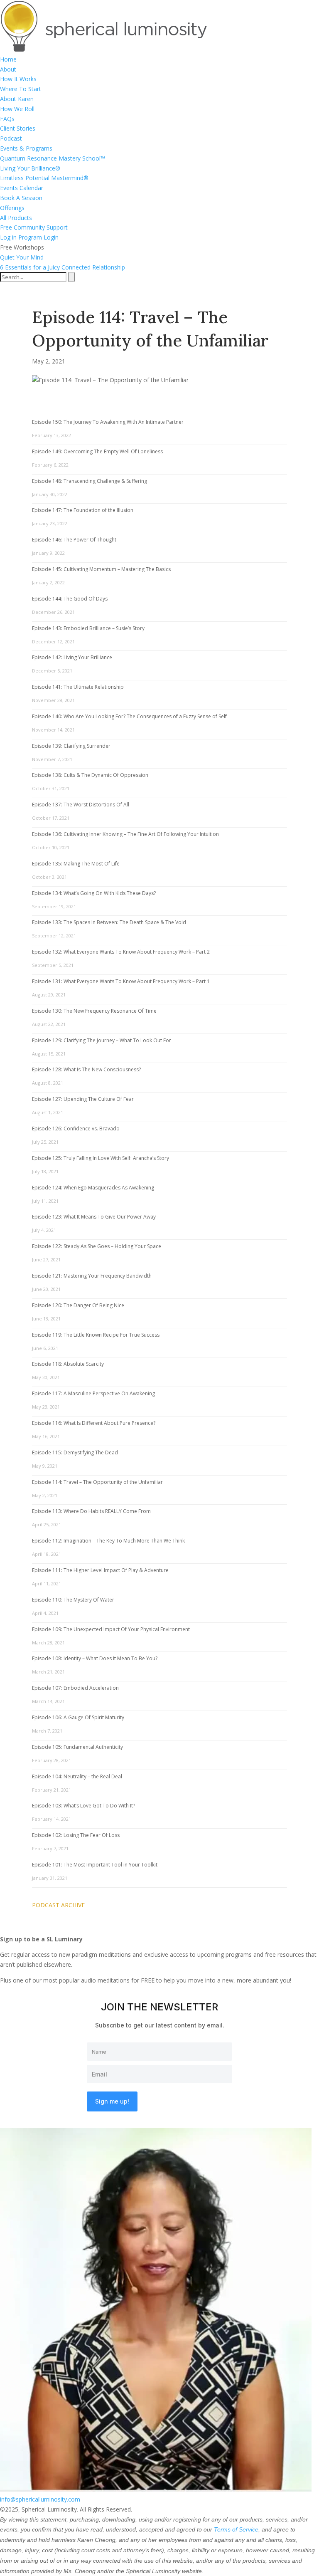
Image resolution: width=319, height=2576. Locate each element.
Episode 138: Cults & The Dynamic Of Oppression (90, 775)
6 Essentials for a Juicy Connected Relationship (63, 267)
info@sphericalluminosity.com (40, 2499)
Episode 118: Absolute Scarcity (68, 1364)
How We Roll (17, 109)
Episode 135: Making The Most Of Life (76, 864)
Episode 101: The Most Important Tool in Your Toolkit (95, 1865)
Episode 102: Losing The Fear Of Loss (76, 1835)
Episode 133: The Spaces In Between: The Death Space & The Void (109, 922)
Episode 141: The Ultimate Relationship (78, 687)
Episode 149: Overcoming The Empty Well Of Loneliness (97, 451)
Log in (8, 237)
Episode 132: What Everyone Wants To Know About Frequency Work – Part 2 (121, 952)
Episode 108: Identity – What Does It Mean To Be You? (95, 1658)
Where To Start (21, 89)
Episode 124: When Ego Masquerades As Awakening (93, 1188)
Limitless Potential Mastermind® (44, 178)
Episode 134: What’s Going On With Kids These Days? (94, 893)
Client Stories (18, 128)
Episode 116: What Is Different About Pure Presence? (94, 1423)
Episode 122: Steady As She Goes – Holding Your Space (97, 1246)
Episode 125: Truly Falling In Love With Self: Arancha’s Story (101, 1158)
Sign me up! (112, 2101)
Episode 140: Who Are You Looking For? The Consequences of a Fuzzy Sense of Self (129, 716)
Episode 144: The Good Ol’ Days (70, 599)
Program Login (38, 237)
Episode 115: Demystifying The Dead (75, 1452)
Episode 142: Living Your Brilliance (72, 657)
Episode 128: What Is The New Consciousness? (86, 1069)
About (8, 69)
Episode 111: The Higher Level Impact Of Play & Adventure (100, 1570)
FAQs (7, 119)
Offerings (12, 208)
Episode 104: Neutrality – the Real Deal (77, 1776)
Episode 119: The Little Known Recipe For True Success (96, 1335)
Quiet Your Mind (22, 257)
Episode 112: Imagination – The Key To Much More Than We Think (108, 1541)
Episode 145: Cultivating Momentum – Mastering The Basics (101, 569)
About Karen (17, 99)
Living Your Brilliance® (30, 168)
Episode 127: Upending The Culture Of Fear (83, 1099)
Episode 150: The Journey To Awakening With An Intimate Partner (108, 422)
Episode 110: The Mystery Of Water (73, 1600)
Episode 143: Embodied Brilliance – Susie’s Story (88, 628)
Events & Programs (26, 148)
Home (8, 59)
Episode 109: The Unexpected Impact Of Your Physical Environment (111, 1629)
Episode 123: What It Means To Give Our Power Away (94, 1217)
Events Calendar (22, 188)
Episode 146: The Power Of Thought (74, 540)
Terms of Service (236, 2529)
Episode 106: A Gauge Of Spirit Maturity (78, 1717)
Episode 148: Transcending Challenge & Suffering (90, 481)
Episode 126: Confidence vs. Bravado (76, 1129)
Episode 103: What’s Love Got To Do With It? (83, 1806)
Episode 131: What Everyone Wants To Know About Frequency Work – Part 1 (121, 981)
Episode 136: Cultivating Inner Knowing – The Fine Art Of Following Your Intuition (125, 834)
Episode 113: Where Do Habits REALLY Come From (91, 1511)
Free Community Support (34, 227)
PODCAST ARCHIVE (58, 1905)
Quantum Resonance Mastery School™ (53, 158)
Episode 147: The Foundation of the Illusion (83, 510)
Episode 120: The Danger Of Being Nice (78, 1305)
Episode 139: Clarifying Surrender (71, 746)
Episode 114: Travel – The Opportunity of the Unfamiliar (97, 1482)
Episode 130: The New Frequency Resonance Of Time (94, 1011)
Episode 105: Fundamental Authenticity (77, 1747)
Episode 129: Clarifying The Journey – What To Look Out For (102, 1040)
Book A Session (21, 198)
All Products (16, 218)
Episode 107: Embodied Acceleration (75, 1688)
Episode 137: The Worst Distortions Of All (81, 805)
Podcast (11, 138)
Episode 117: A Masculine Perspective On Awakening (93, 1393)
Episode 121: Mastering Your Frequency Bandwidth (92, 1276)
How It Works (18, 79)
